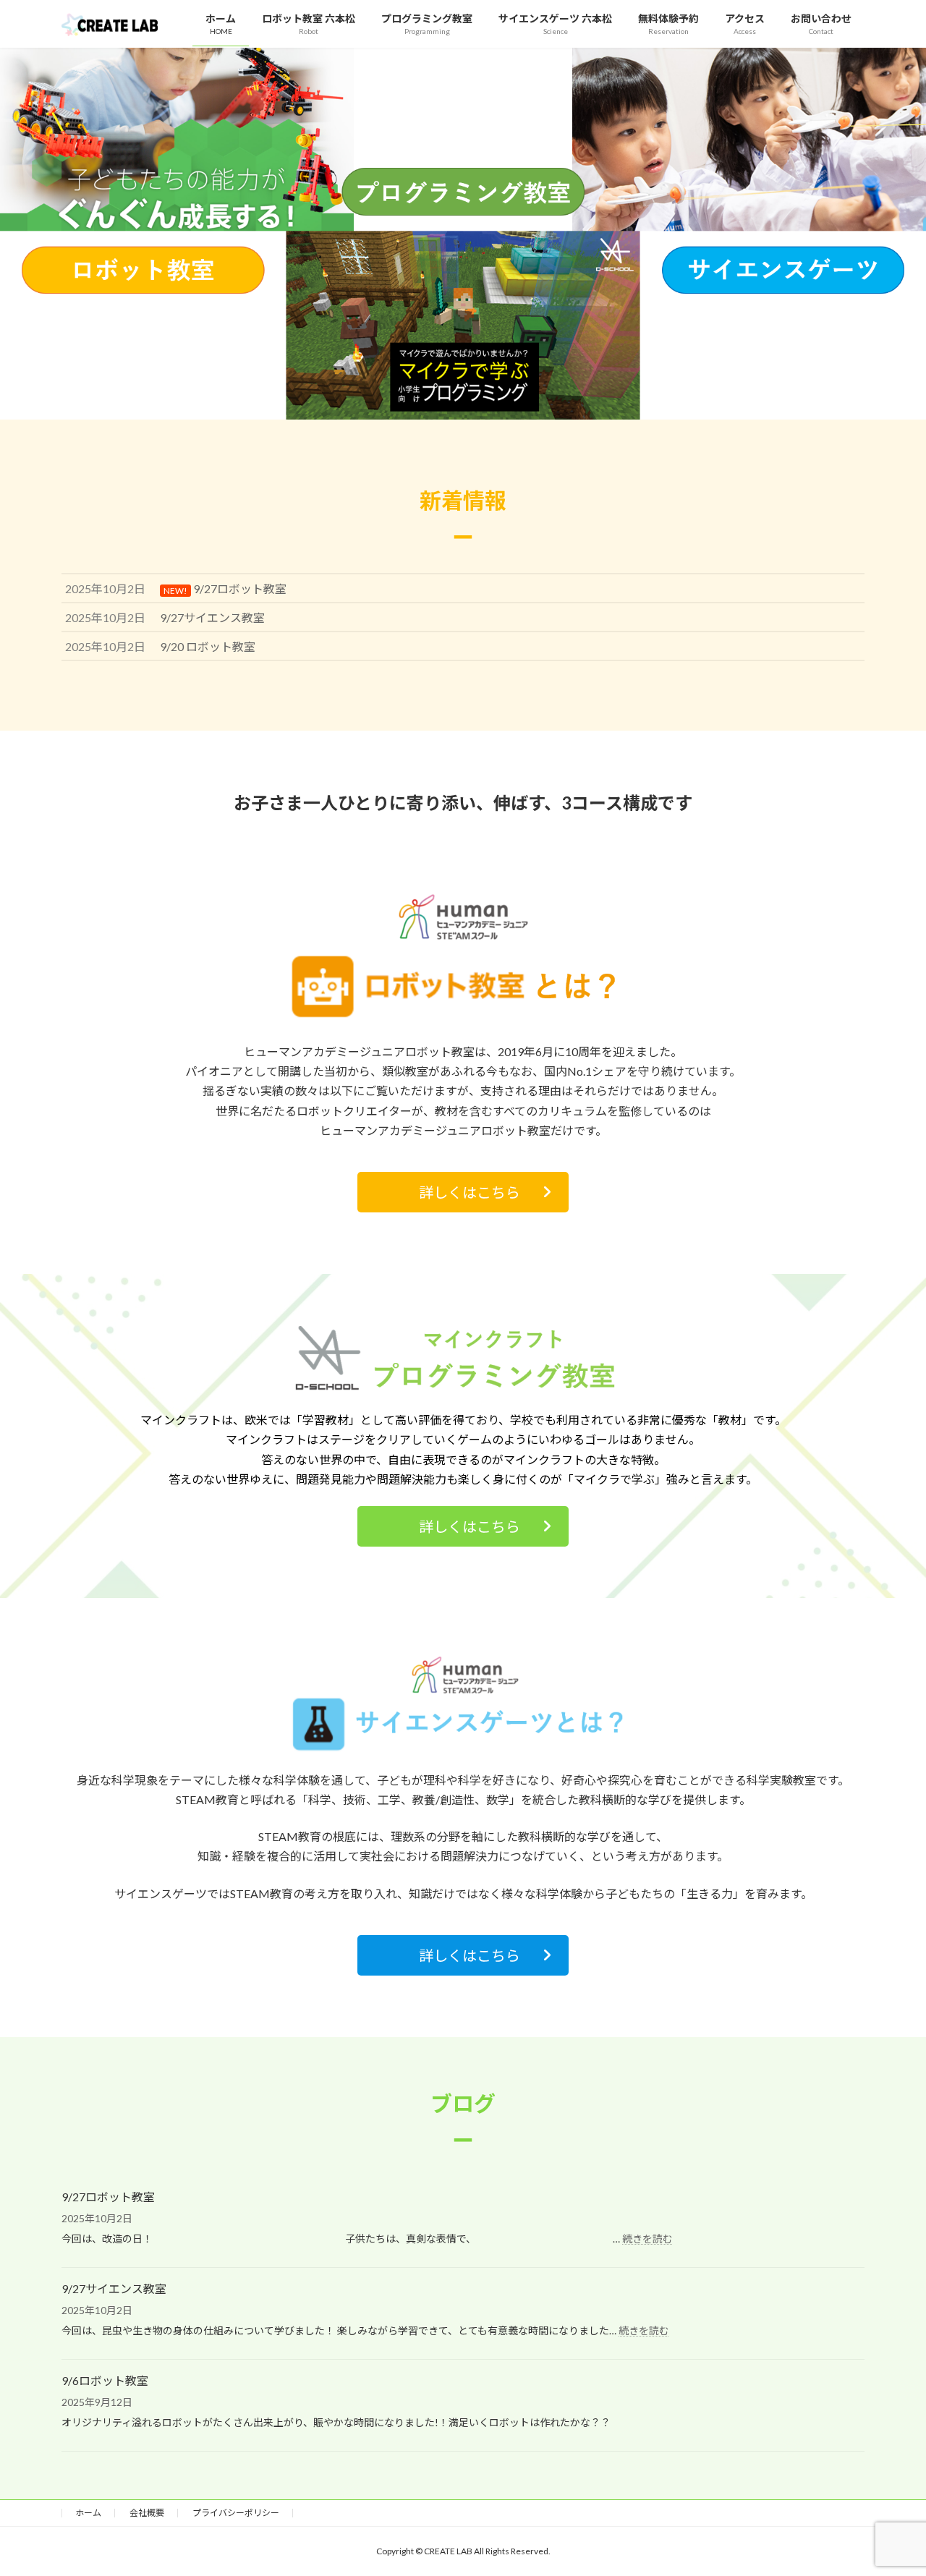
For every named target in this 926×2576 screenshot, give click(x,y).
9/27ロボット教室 (108, 2197)
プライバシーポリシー (236, 2513)
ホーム (88, 2513)
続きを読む (647, 2239)
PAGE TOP (890, 2485)
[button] (463, 1192)
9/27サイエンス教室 (114, 2288)
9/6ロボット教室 (105, 2380)
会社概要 (147, 2513)
